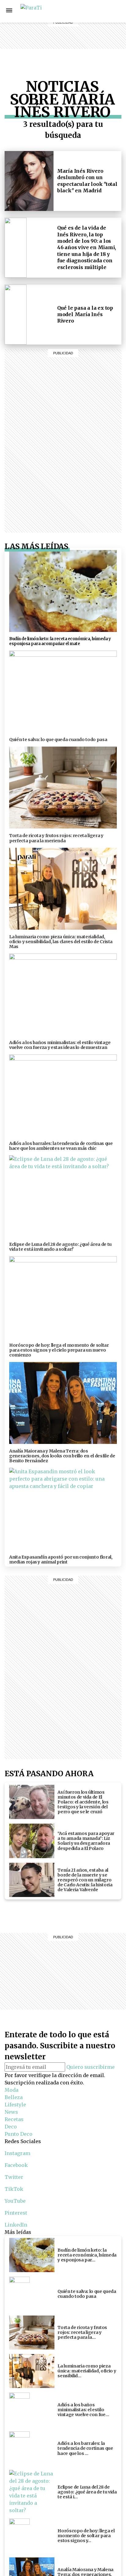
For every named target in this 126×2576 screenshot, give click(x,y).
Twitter (14, 2177)
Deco (82, 41)
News (82, 26)
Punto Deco (83, 52)
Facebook (117, 11)
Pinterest (16, 2213)
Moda (11, 2090)
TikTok (14, 2189)
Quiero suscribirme (91, 2067)
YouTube (15, 2201)
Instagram (103, 11)
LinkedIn (16, 2225)
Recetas (82, 33)
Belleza (82, 11)
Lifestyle (82, 18)
